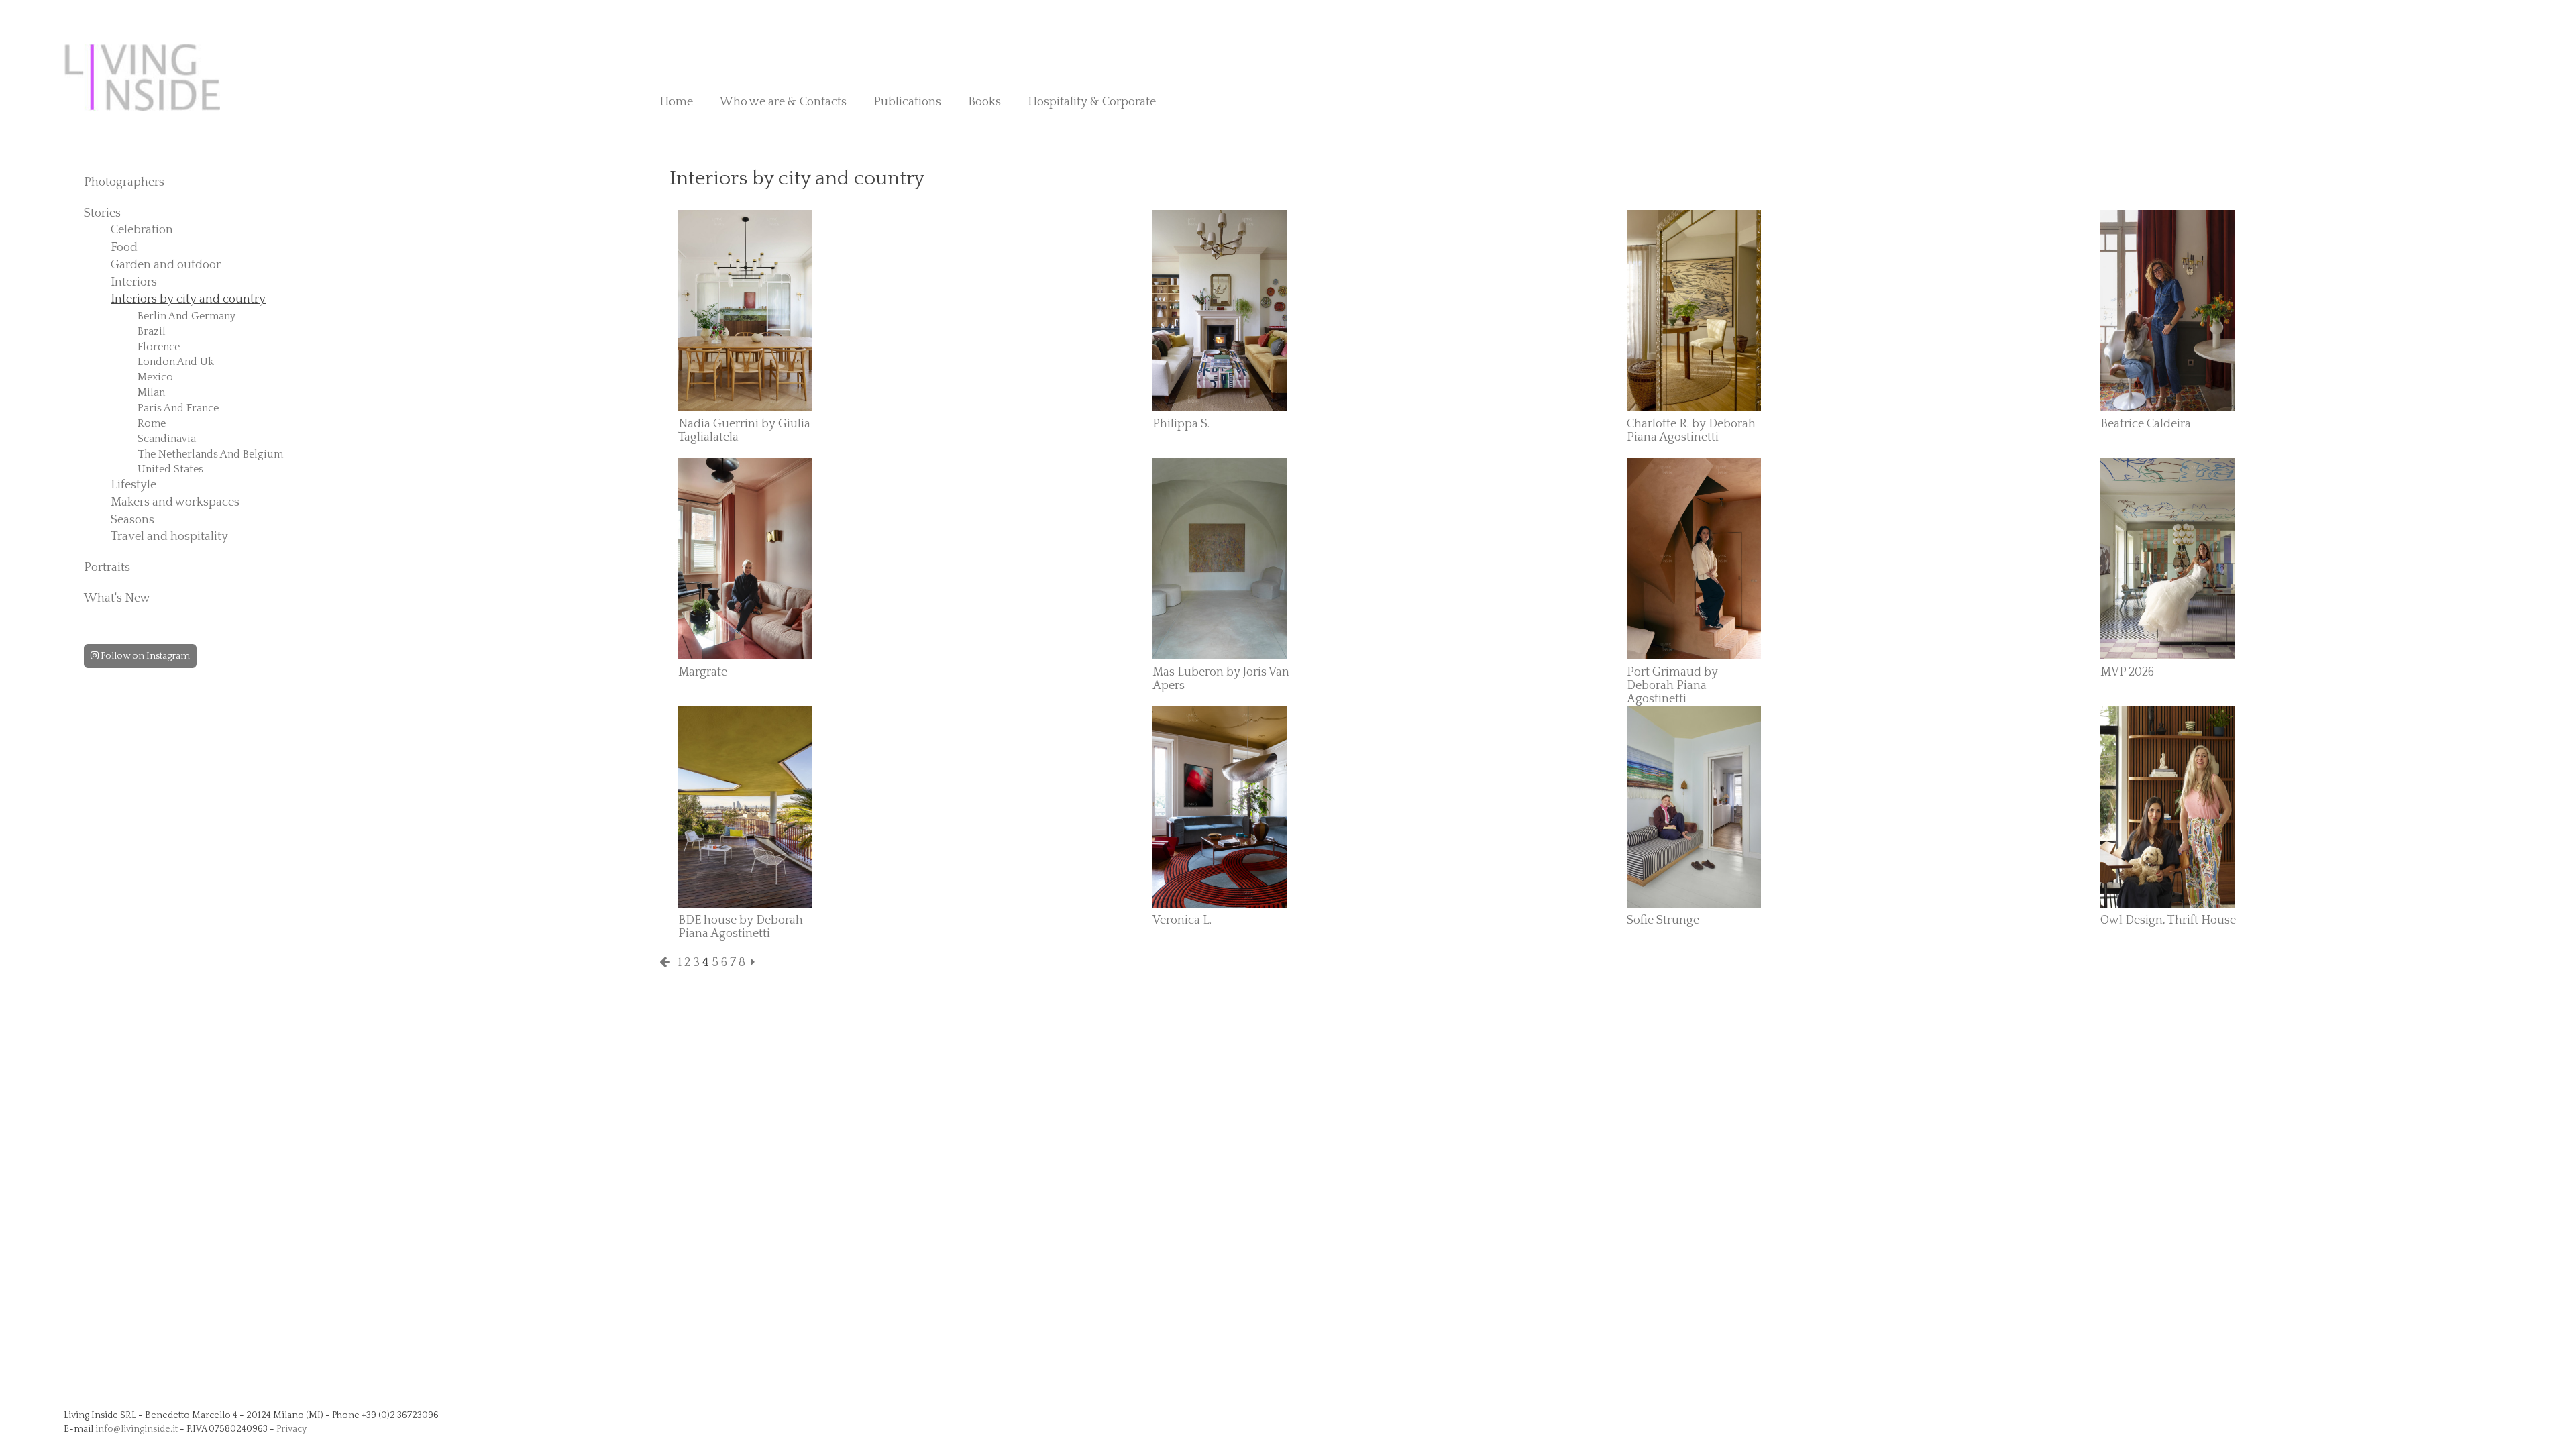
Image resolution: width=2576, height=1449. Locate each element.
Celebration (142, 230)
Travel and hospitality (169, 537)
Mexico (155, 377)
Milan (151, 392)
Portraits (107, 568)
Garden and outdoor (166, 265)
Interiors (134, 282)
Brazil (152, 331)
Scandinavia (167, 439)
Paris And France (178, 408)
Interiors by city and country (188, 299)
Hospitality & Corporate (1092, 102)
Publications (907, 102)
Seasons (132, 520)
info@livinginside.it (137, 1429)
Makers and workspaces (175, 502)
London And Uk (176, 362)
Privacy (291, 1429)
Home (676, 102)
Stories (102, 213)
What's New (117, 598)
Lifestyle (133, 485)
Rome (152, 423)
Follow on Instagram (144, 656)
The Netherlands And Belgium (210, 454)
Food (124, 248)
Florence (159, 347)
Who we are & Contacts (783, 102)
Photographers (124, 182)
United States (170, 469)
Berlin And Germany (186, 316)
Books (984, 102)
